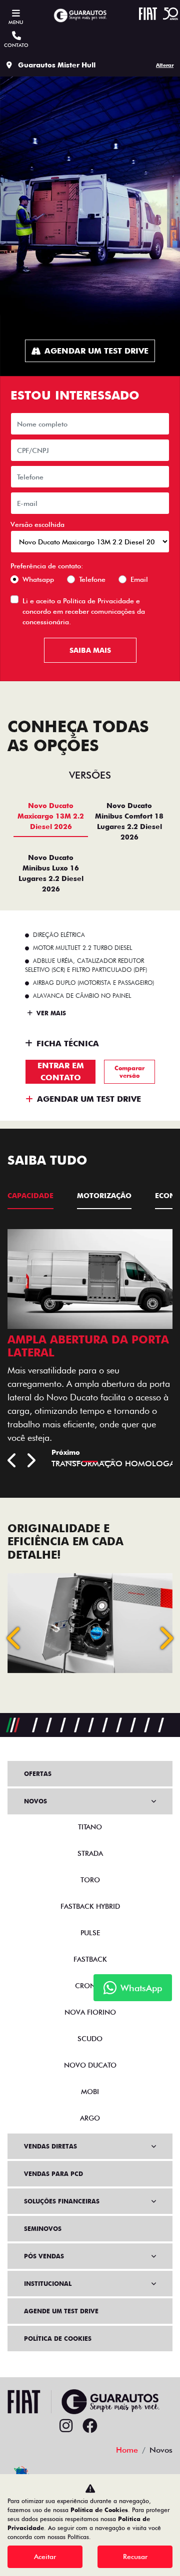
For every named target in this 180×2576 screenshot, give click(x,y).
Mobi (90, 2092)
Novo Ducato (90, 2065)
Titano (90, 1827)
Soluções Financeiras (62, 2201)
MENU (16, 22)
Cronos (90, 1986)
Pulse (90, 1933)
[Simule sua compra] (114, 2426)
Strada (90, 1853)
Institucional (48, 2284)
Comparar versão (129, 1072)
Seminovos (43, 2229)
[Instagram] (66, 2426)
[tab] (51, 821)
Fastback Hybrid (90, 1906)
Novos (35, 1801)
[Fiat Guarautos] (80, 15)
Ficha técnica (68, 1044)
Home (127, 2450)
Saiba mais (90, 650)
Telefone (92, 579)
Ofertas (38, 1774)
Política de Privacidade (98, 601)
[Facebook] (90, 2426)
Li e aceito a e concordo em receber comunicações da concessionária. (84, 611)
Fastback (90, 1959)
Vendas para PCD (53, 2174)
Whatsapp (38, 579)
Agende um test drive (61, 2311)
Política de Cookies (58, 2339)
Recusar (135, 2557)
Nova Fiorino (90, 2012)
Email (139, 579)
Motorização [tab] (104, 1196)
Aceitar (45, 2557)
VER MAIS (50, 1013)
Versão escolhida (37, 524)
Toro (90, 1880)
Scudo (90, 2039)
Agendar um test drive (96, 351)
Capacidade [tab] (30, 1196)
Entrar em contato (61, 1072)
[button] (15, 1638)
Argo (90, 2118)
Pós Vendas (44, 2256)
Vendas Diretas (50, 2146)
